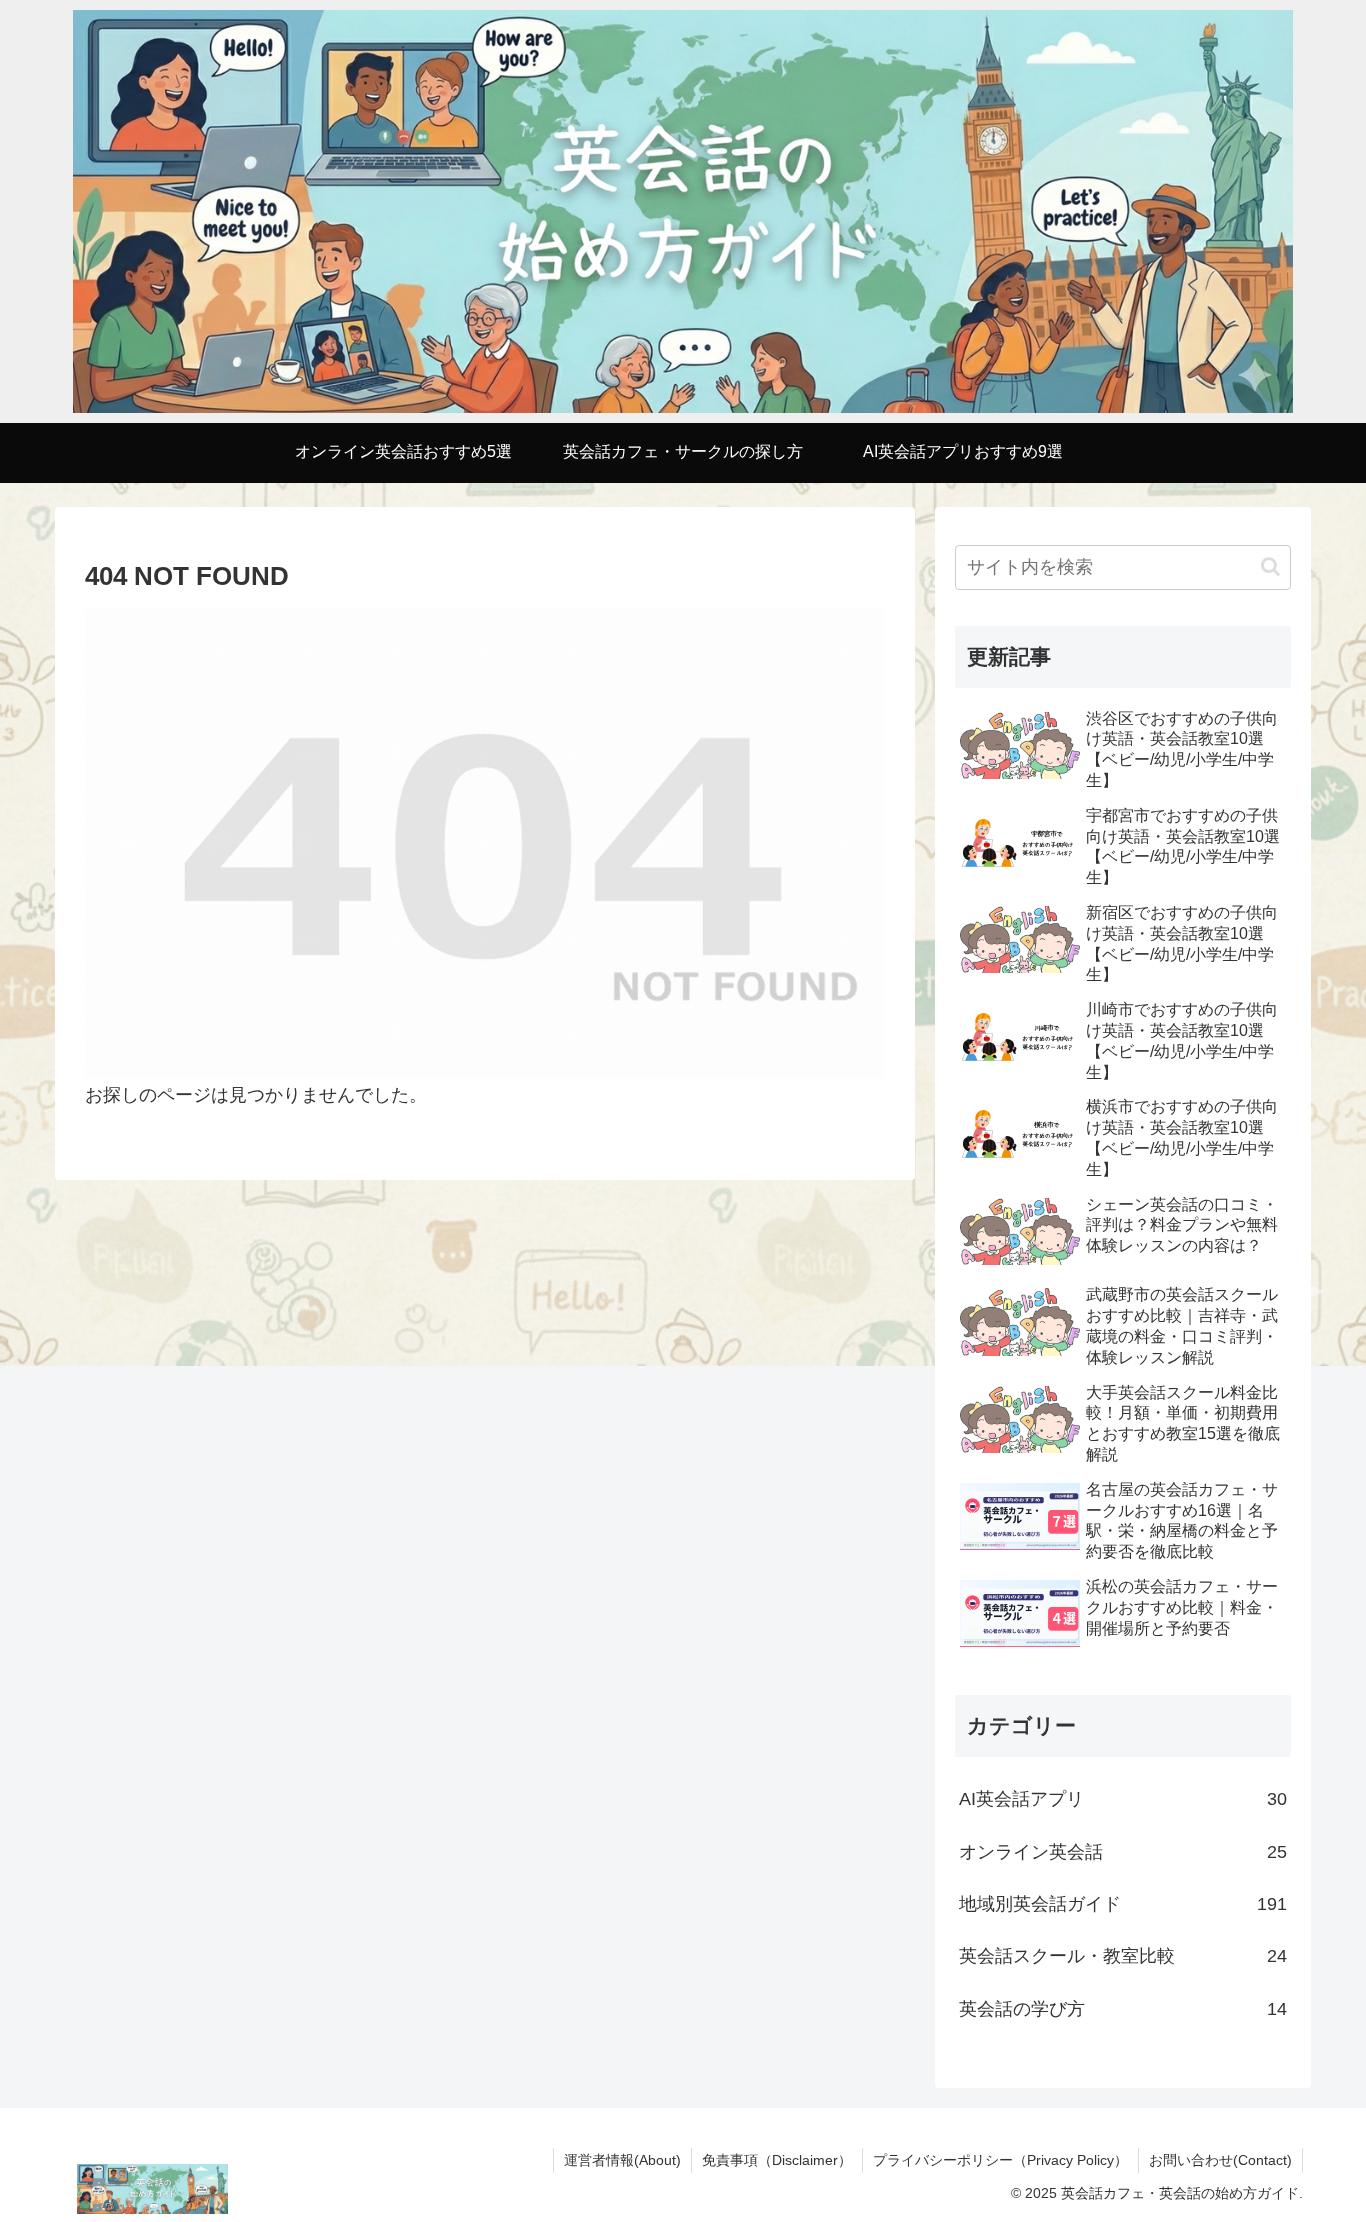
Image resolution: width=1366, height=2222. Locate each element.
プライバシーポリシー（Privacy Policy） (1000, 2160)
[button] (1270, 566)
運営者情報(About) (622, 2160)
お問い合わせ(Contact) (1220, 2160)
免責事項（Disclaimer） (777, 2160)
